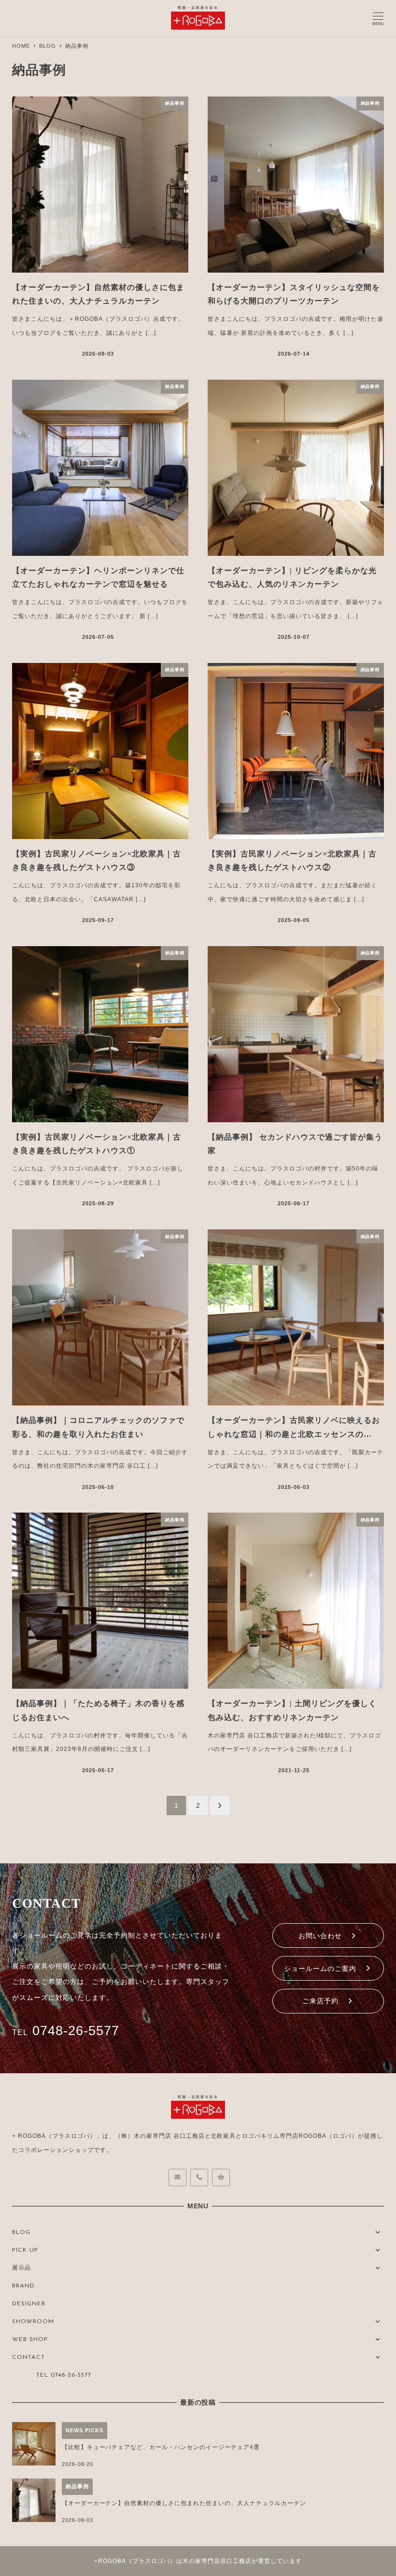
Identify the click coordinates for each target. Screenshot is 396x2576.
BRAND (23, 2286)
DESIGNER (29, 2304)
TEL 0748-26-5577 (64, 2375)
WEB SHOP (30, 2340)
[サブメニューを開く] (378, 2231)
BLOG (21, 2232)
